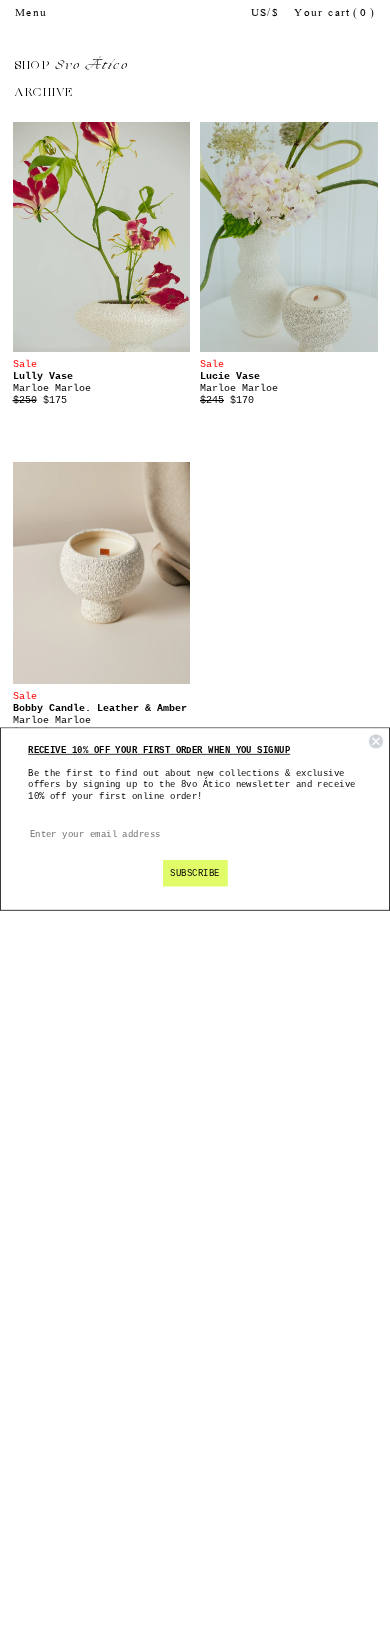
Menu (31, 13)
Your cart (334, 13)
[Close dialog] (376, 742)
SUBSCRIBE (194, 873)
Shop (32, 66)
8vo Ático (91, 66)
